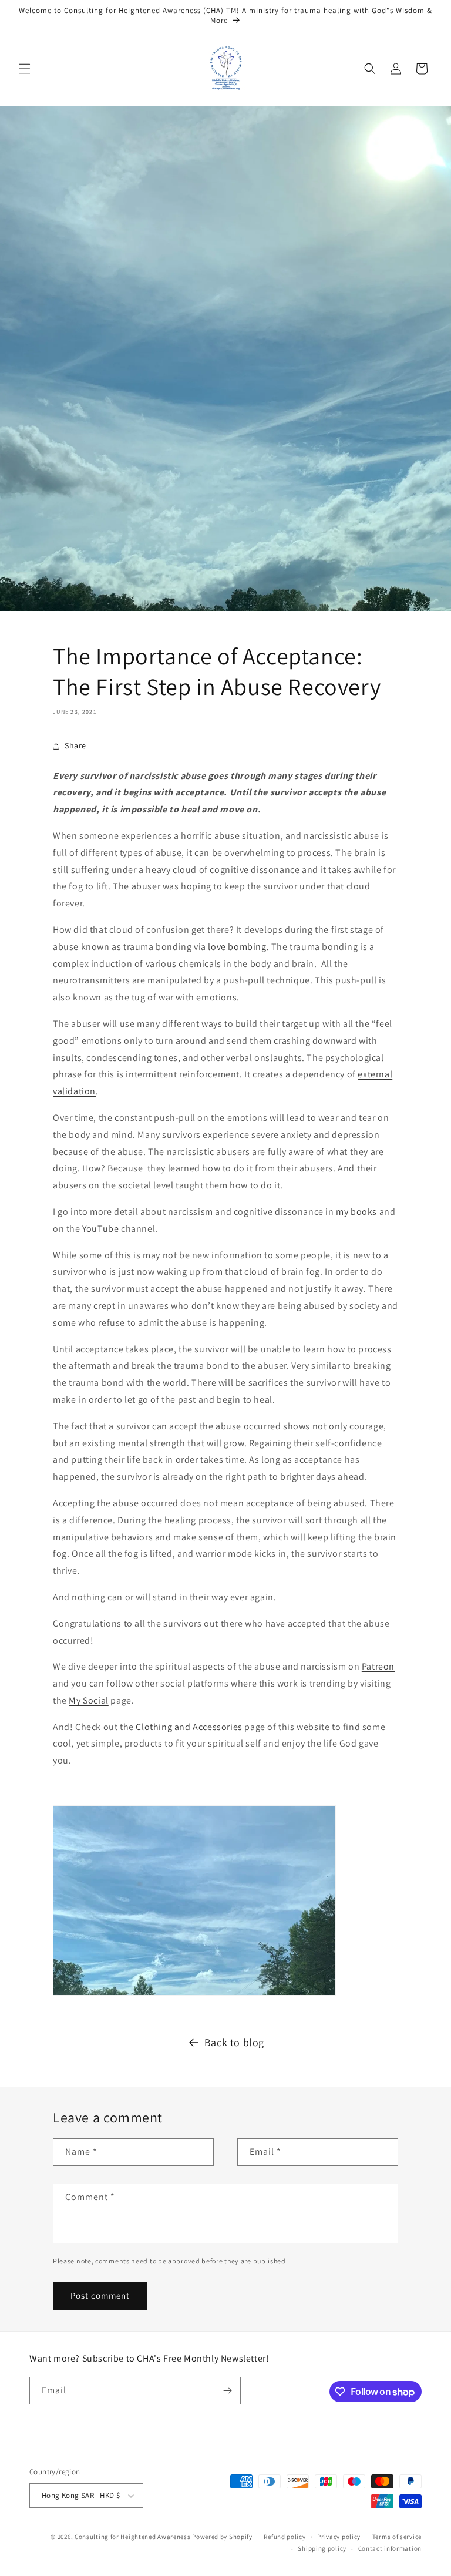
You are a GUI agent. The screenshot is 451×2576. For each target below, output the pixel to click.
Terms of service (397, 2537)
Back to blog (234, 2042)
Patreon (378, 1666)
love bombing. (238, 947)
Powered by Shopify (222, 2537)
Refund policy (285, 2537)
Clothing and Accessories (189, 1727)
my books (356, 1212)
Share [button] (75, 745)
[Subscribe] (227, 2391)
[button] (25, 69)
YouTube (100, 1229)
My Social (88, 1700)
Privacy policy (339, 2537)
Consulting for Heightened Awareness (133, 2537)
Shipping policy (322, 2548)
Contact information (390, 2548)
